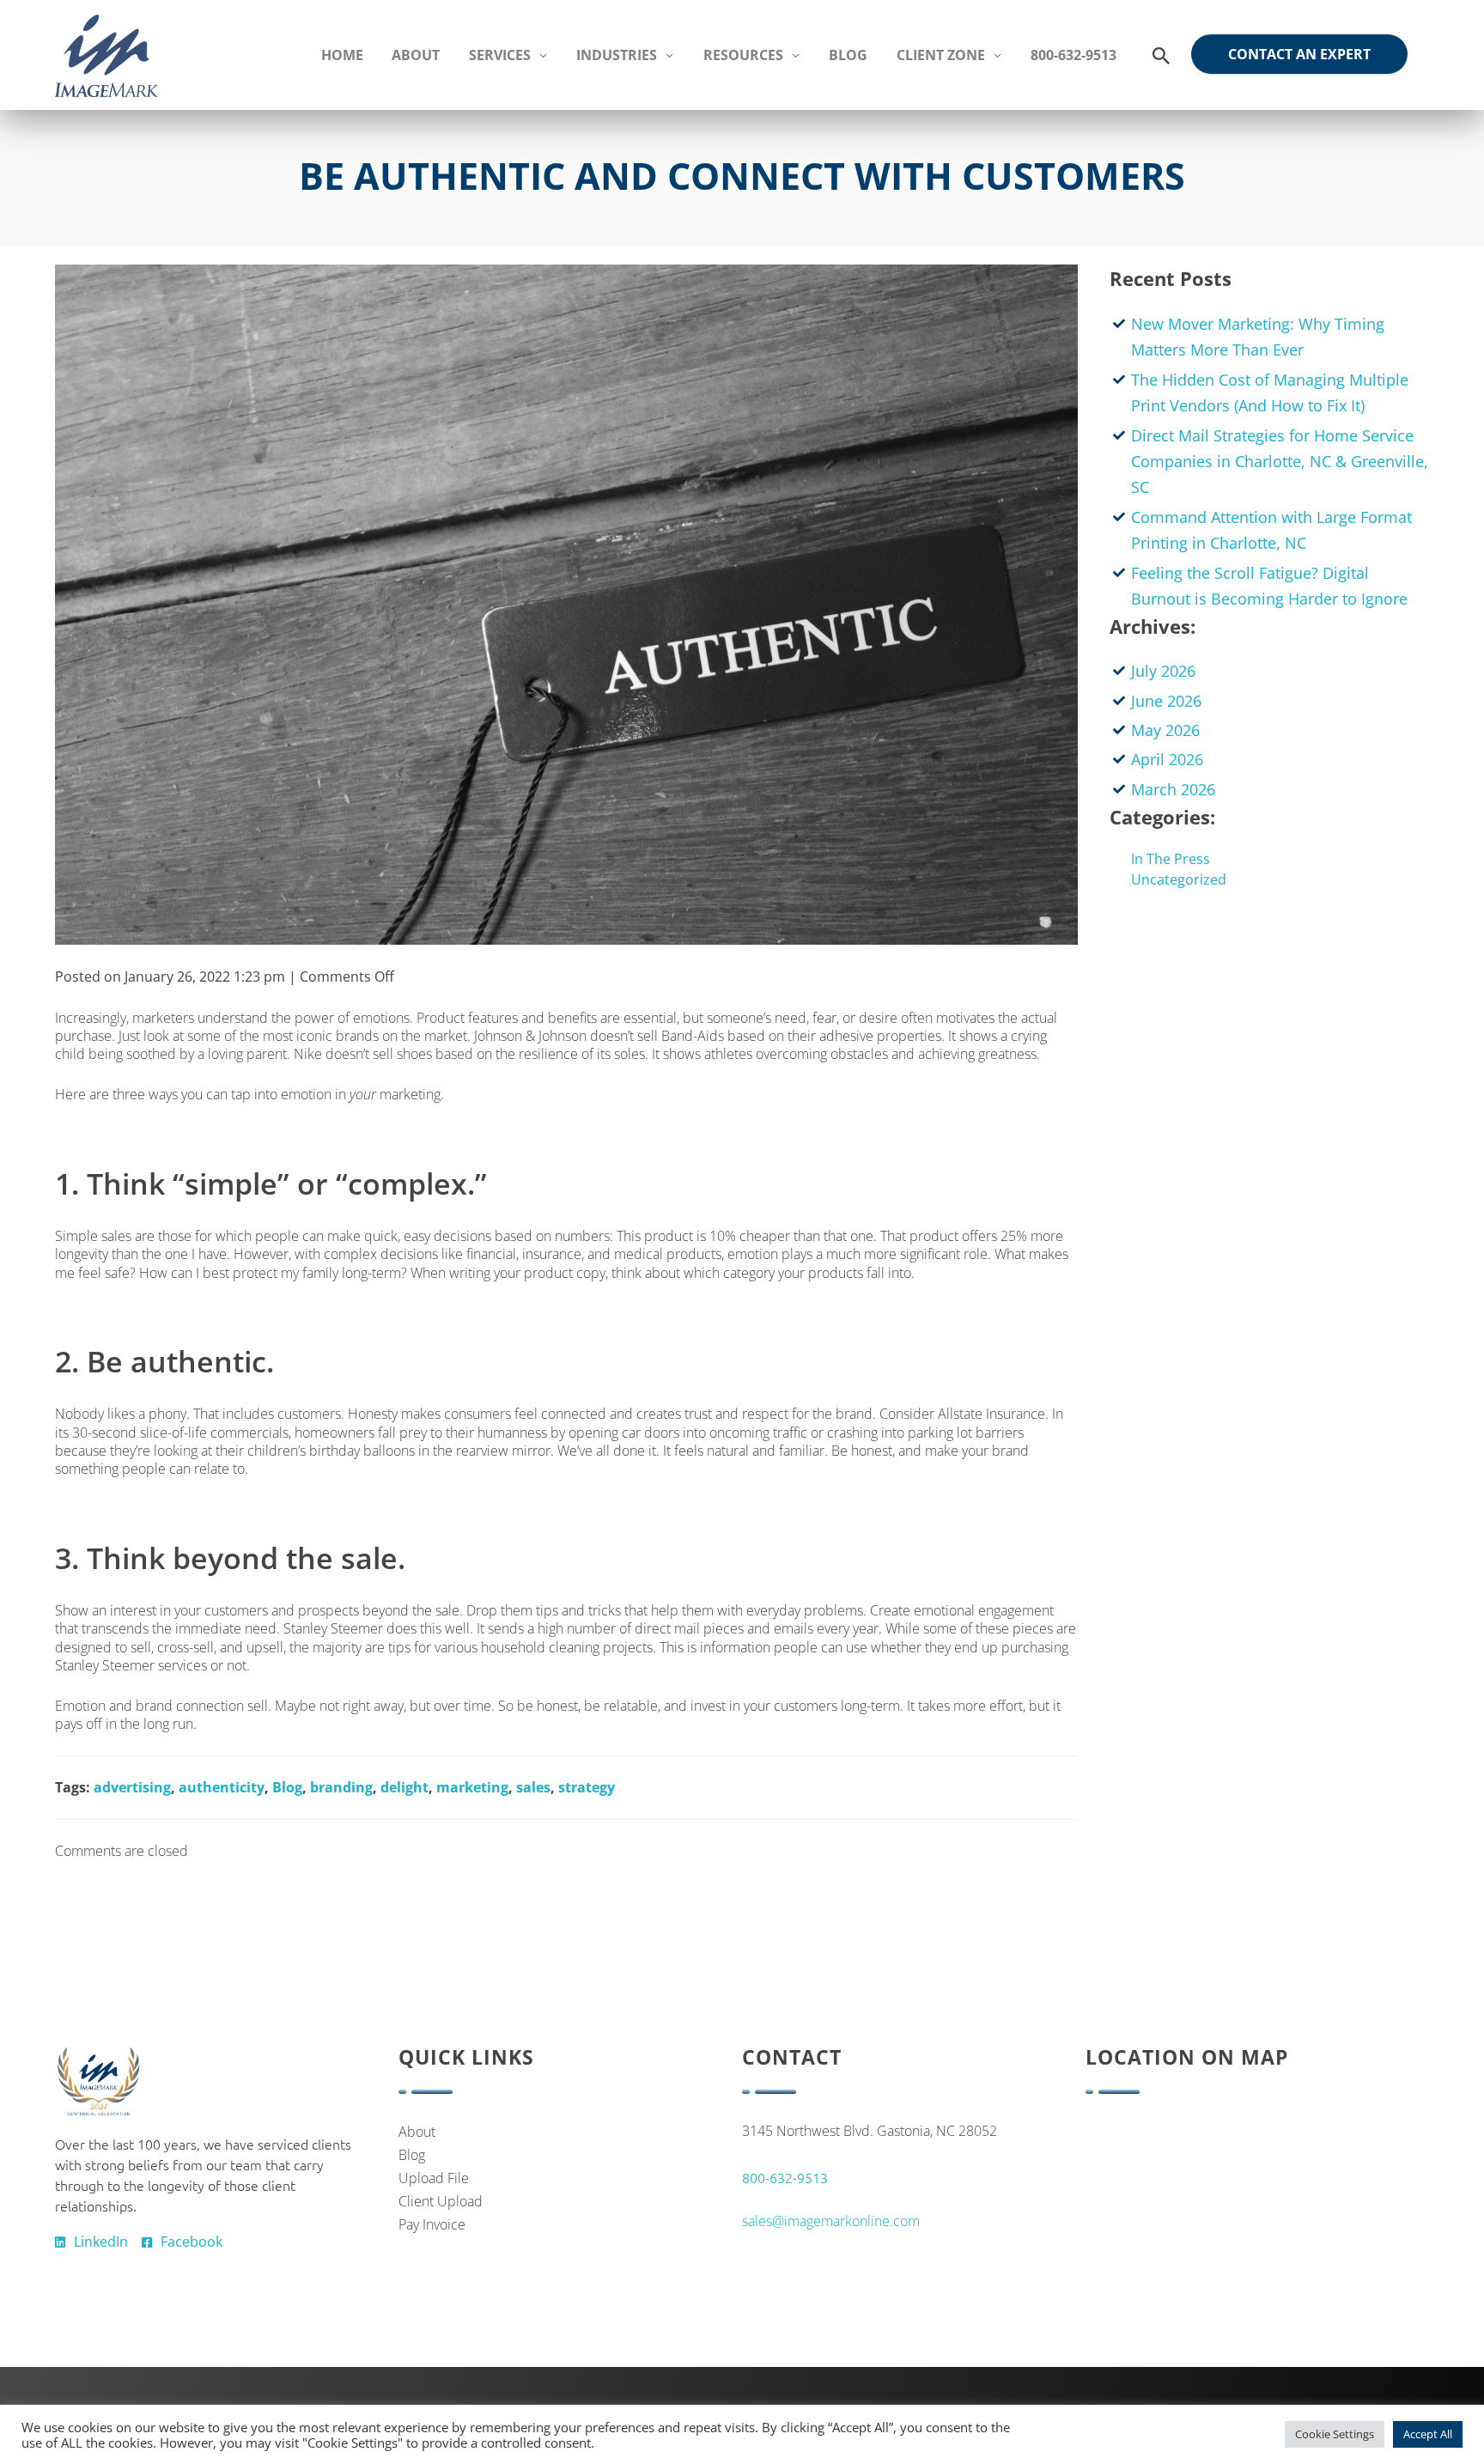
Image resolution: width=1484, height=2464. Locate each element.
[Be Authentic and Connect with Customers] (566, 605)
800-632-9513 (785, 2177)
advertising (132, 1787)
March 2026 (1173, 789)
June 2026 (1166, 701)
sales (533, 1787)
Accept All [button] (1428, 2434)
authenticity (222, 1787)
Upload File (434, 2178)
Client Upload (441, 2201)
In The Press (1171, 859)
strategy (587, 1787)
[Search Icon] (1161, 56)
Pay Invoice (432, 2224)
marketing (472, 1787)
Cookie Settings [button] (1335, 2434)
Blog (287, 1787)
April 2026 (1167, 759)
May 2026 (1165, 730)
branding (341, 1787)
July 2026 (1163, 671)
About (417, 2132)
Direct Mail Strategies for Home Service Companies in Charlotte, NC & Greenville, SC (1280, 462)
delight (404, 1787)
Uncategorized (1179, 879)
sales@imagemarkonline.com (831, 2221)
